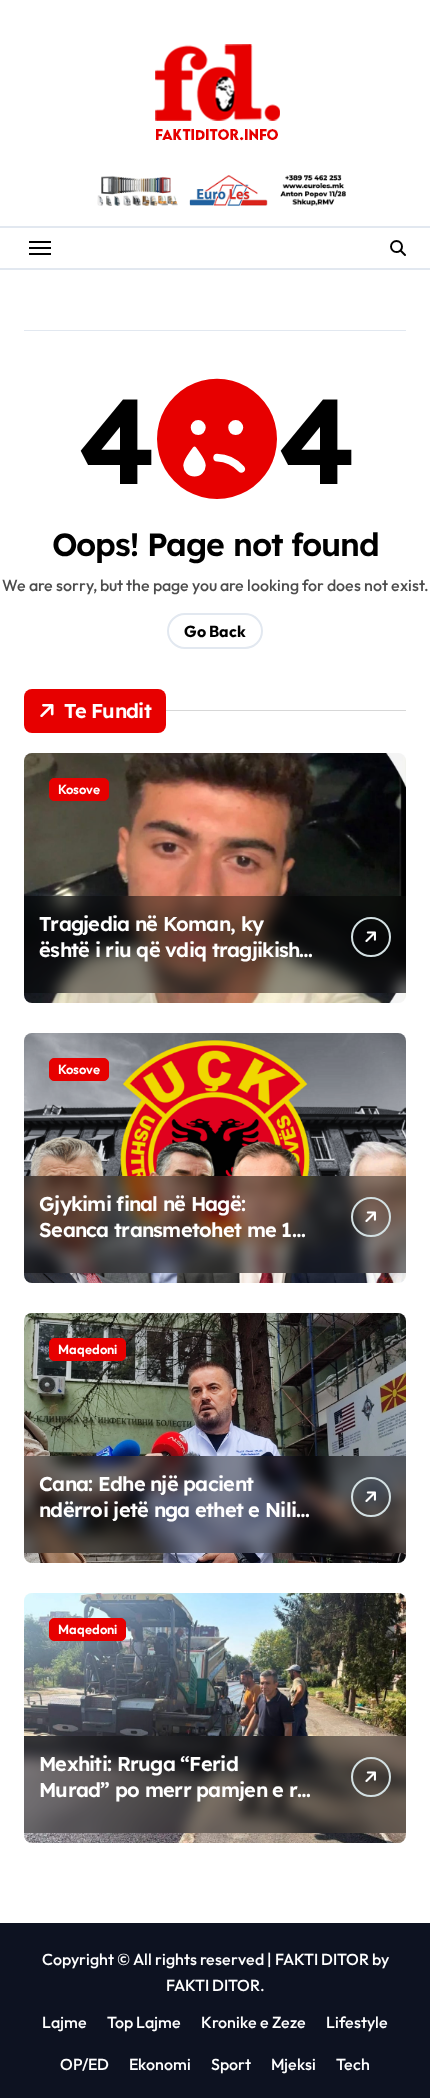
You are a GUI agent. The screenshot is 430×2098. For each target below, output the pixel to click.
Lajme (64, 2022)
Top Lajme (144, 2022)
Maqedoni (87, 1349)
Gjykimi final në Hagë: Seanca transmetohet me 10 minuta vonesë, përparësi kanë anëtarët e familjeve (171, 1242)
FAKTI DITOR (322, 1959)
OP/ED (84, 2064)
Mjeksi (293, 2064)
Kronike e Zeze (253, 2022)
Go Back (215, 631)
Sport (231, 2064)
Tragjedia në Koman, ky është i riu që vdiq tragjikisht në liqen (173, 949)
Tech (353, 2064)
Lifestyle (357, 2022)
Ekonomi (160, 2064)
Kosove (79, 789)
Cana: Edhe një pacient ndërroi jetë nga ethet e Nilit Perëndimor (171, 1509)
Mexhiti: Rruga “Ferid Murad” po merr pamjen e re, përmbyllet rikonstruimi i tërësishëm (176, 1802)
